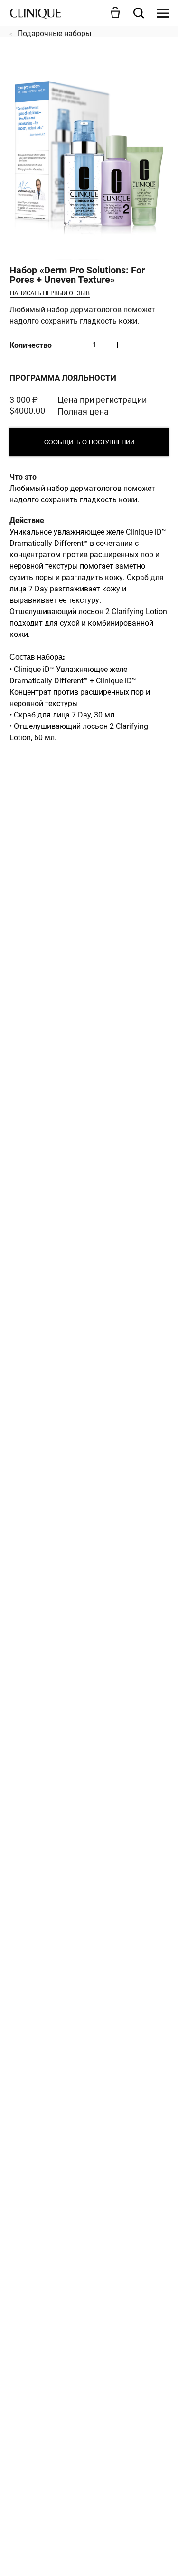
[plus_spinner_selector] (118, 345)
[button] (117, 12)
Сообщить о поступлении (89, 442)
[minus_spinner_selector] (71, 345)
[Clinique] (36, 13)
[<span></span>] (163, 13)
